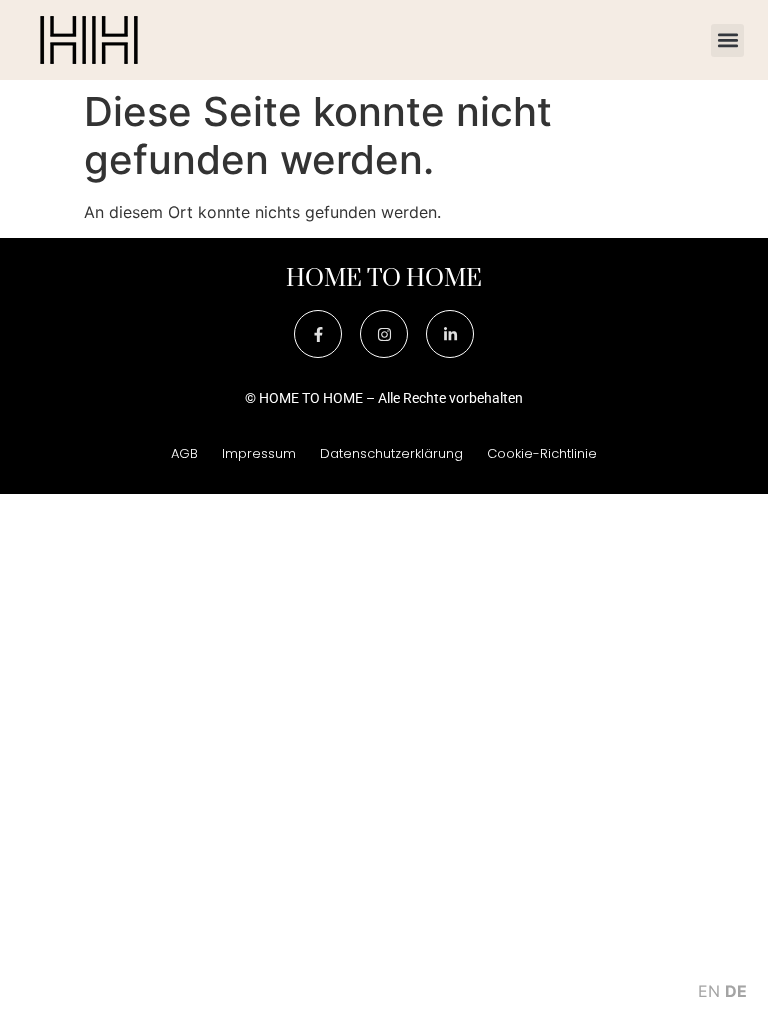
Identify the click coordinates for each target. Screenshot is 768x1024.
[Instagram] (384, 334)
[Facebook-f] (318, 334)
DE (736, 991)
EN (709, 991)
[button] (727, 40)
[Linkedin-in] (450, 334)
